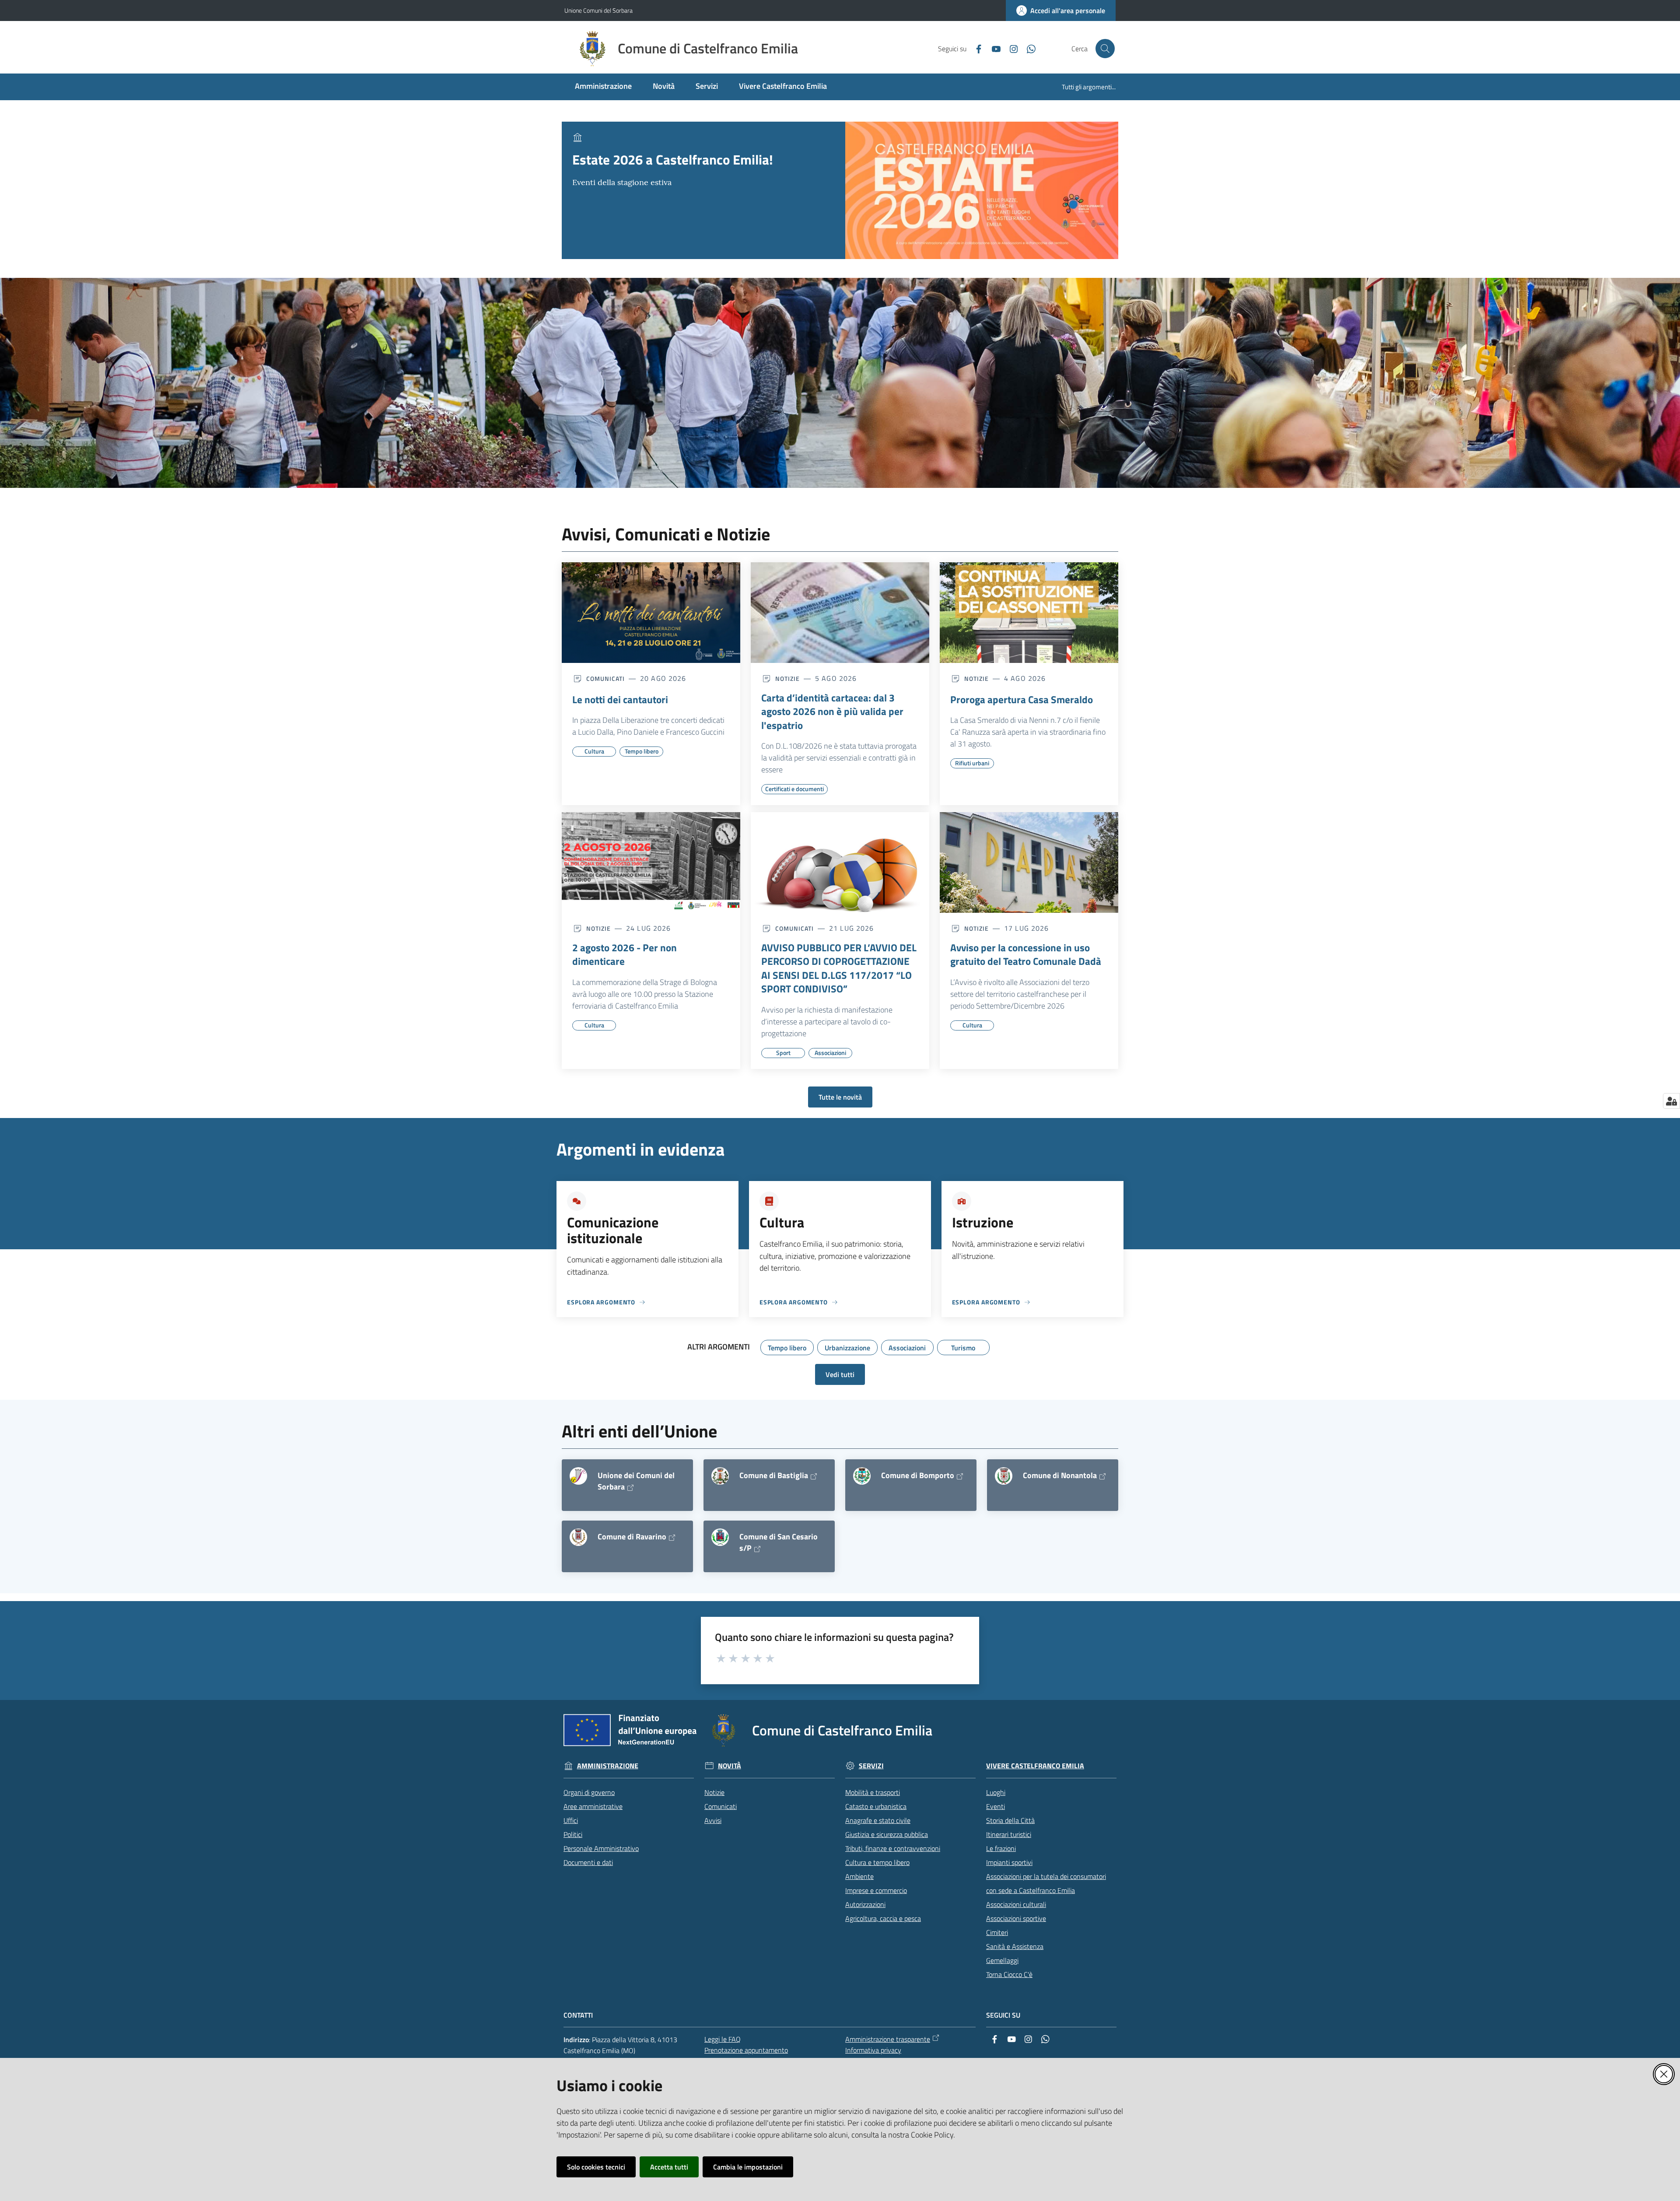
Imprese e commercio (876, 1890)
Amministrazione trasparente (888, 2039)
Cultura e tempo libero (877, 1862)
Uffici (571, 1820)
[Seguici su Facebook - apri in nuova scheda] (975, 48)
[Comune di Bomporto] (862, 1476)
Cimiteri (997, 1932)
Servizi (871, 1766)
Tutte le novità (840, 1097)
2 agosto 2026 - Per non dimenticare (625, 955)
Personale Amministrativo (601, 1848)
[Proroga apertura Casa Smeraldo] (1029, 613)
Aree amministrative (593, 1806)
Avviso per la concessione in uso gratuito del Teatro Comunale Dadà (1026, 955)
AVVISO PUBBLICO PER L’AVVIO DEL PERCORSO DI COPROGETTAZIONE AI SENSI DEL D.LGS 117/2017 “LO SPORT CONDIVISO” (839, 968)
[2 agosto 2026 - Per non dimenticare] (651, 862)
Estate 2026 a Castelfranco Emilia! (673, 159)
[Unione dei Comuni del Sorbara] (578, 1476)
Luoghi (996, 1792)
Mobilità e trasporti (873, 1792)
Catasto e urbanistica (876, 1806)
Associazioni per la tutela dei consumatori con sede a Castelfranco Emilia (1046, 1883)
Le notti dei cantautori (620, 700)
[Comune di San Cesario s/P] (720, 1537)
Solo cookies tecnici (596, 2167)
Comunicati (721, 1806)
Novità (730, 1766)
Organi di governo (589, 1792)
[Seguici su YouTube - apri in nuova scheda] (993, 48)
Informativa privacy (873, 2050)
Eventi (996, 1806)
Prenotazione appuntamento (746, 2050)
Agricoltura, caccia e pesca (883, 1918)
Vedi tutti (840, 1374)
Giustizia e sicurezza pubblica (887, 1834)
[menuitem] (603, 87)
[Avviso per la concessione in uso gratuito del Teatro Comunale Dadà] (1029, 862)
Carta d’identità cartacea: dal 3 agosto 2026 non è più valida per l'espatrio (832, 712)
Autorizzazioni (865, 1904)
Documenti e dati (588, 1862)
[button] (1105, 49)
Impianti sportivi (1009, 1862)
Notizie (714, 1792)
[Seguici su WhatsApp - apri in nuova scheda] (1028, 48)
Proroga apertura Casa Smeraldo (1022, 700)
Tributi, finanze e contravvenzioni (893, 1848)
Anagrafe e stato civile (878, 1820)
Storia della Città (1010, 1820)
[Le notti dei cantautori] (651, 613)
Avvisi (713, 1820)
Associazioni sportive (1016, 1918)
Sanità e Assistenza (1015, 1946)
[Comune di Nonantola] (1004, 1476)
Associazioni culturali (1016, 1904)
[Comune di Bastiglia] (720, 1476)
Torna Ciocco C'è (1009, 1974)
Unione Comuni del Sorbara (598, 10)
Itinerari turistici (1009, 1834)
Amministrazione (608, 1766)
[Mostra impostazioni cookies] (1671, 1101)
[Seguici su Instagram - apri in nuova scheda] (1010, 48)
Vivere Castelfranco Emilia (1035, 1766)
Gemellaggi (1002, 1960)
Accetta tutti (669, 2167)
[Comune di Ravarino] (578, 1537)
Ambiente (859, 1876)
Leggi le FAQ (723, 2039)
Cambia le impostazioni (748, 2167)
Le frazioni (1001, 1848)
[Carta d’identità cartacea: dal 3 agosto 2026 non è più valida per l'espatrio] (840, 613)
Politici (573, 1834)
